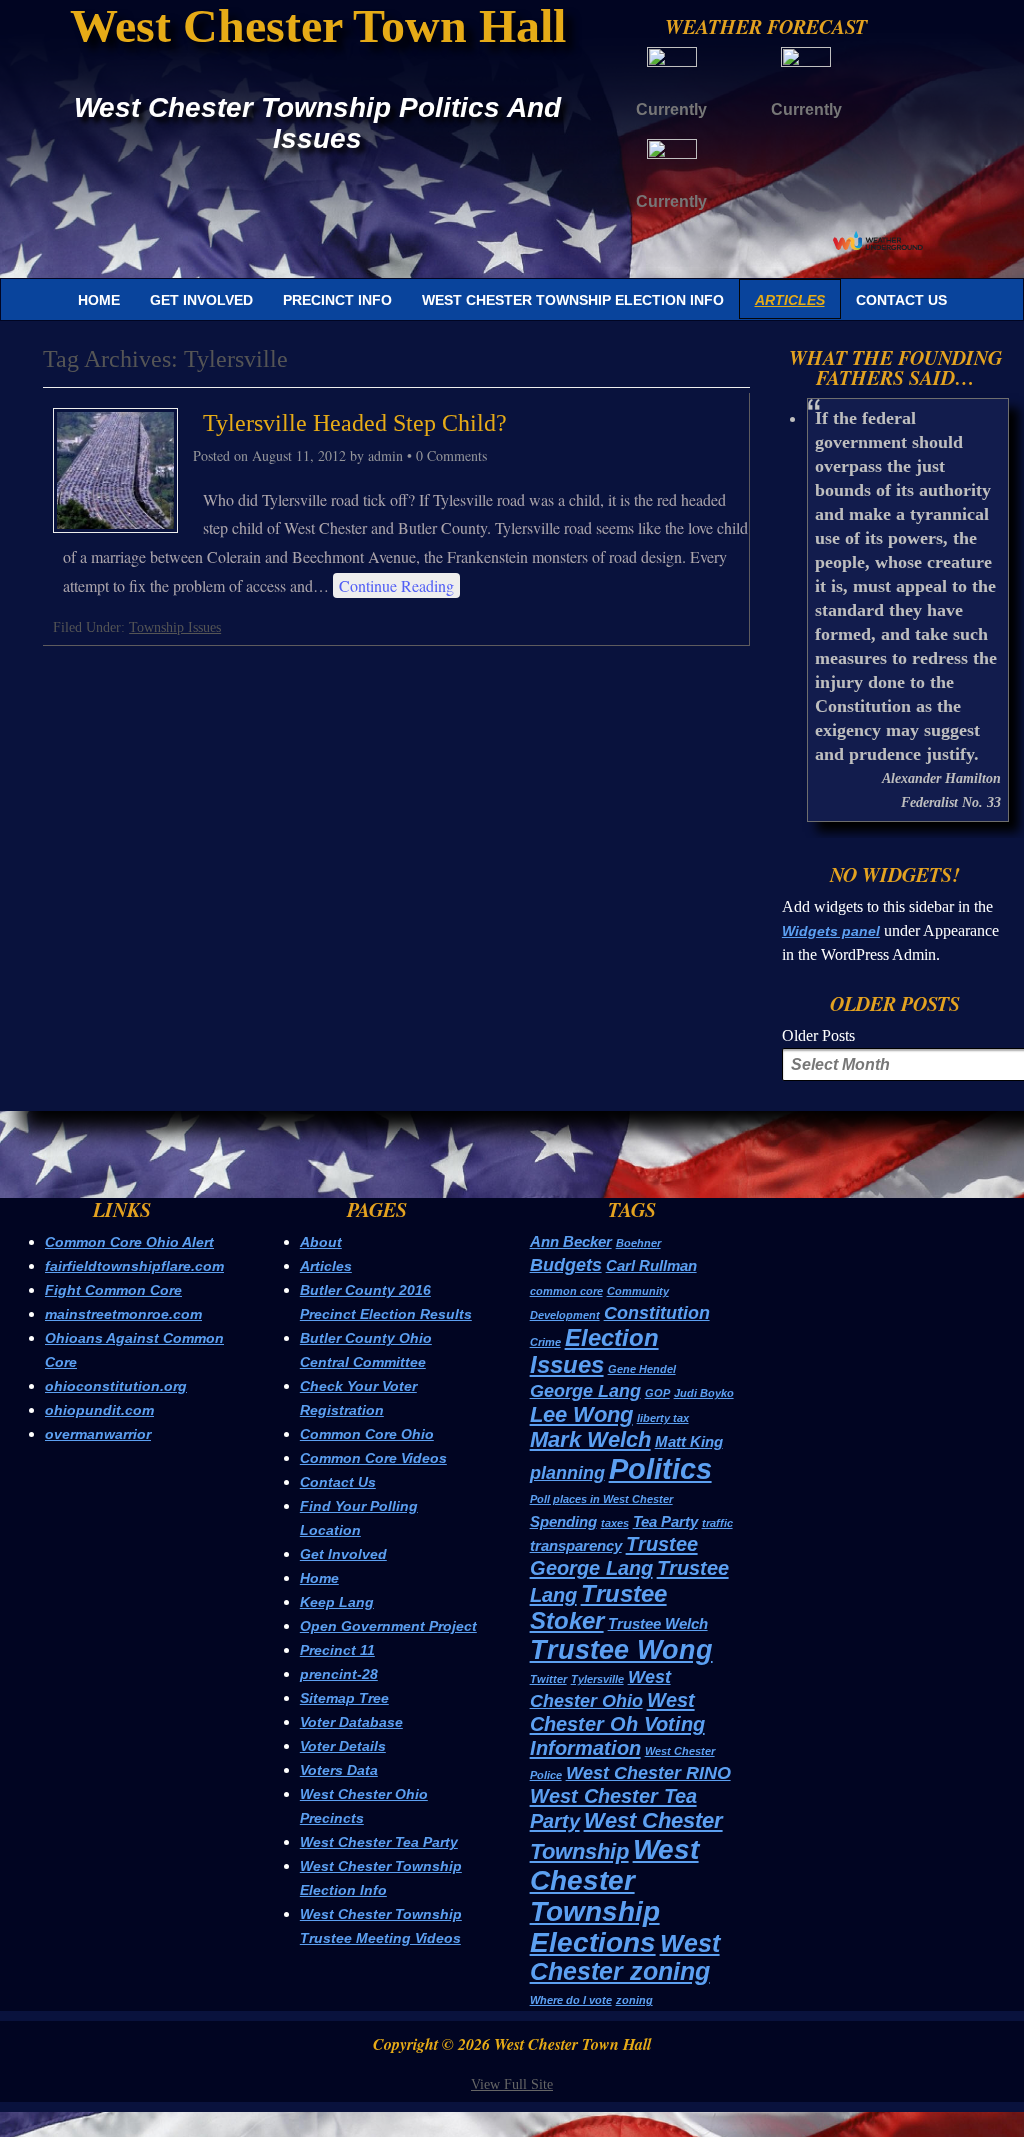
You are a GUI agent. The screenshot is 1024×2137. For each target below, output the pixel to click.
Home (99, 300)
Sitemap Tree (344, 1698)
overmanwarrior (98, 1434)
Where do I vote (571, 2000)
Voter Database (351, 1722)
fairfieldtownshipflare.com (134, 1266)
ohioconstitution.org (116, 1386)
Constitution (657, 1313)
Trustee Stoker (598, 1607)
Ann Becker (571, 1241)
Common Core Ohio (367, 1434)
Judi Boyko (704, 1393)
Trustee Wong (621, 1649)
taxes (615, 1523)
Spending (563, 1521)
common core (566, 1291)
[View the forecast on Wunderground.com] (878, 240)
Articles (790, 300)
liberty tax (663, 1418)
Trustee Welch (658, 1623)
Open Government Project (388, 1626)
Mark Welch (590, 1439)
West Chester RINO (648, 1773)
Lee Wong (581, 1414)
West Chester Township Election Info (573, 300)
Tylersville (597, 1679)
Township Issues (175, 627)
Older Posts (818, 1035)
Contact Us (901, 300)
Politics (660, 1468)
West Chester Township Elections (614, 1895)
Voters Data (339, 1770)
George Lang (585, 1391)
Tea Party (665, 1521)
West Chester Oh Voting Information (617, 1724)
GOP (657, 1393)
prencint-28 (339, 1674)
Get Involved (201, 300)
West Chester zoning (625, 1957)
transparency (576, 1545)
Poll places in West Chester (601, 1499)
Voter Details (343, 1746)
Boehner (638, 1243)
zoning (634, 2000)
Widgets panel (831, 931)
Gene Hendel (642, 1369)
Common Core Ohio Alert (129, 1242)
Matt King (689, 1441)
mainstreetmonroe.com (123, 1314)
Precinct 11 (337, 1650)
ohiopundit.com (99, 1410)
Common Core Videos (373, 1458)
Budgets (566, 1265)
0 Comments (451, 455)
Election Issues (594, 1351)
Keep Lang (337, 1602)
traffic (717, 1523)
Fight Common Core (113, 1290)
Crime (545, 1342)
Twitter (548, 1679)
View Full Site (512, 2084)
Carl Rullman (651, 1265)
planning (567, 1473)
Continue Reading (396, 585)
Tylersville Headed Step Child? (355, 423)
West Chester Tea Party (379, 1842)
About (321, 1242)
